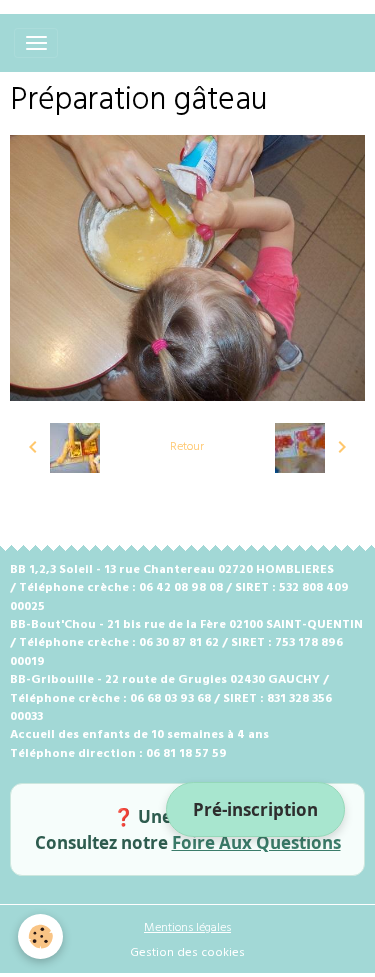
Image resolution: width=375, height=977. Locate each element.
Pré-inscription (255, 809)
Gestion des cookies (187, 953)
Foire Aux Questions (256, 842)
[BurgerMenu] (36, 43)
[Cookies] (40, 936)
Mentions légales (187, 928)
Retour (187, 447)
